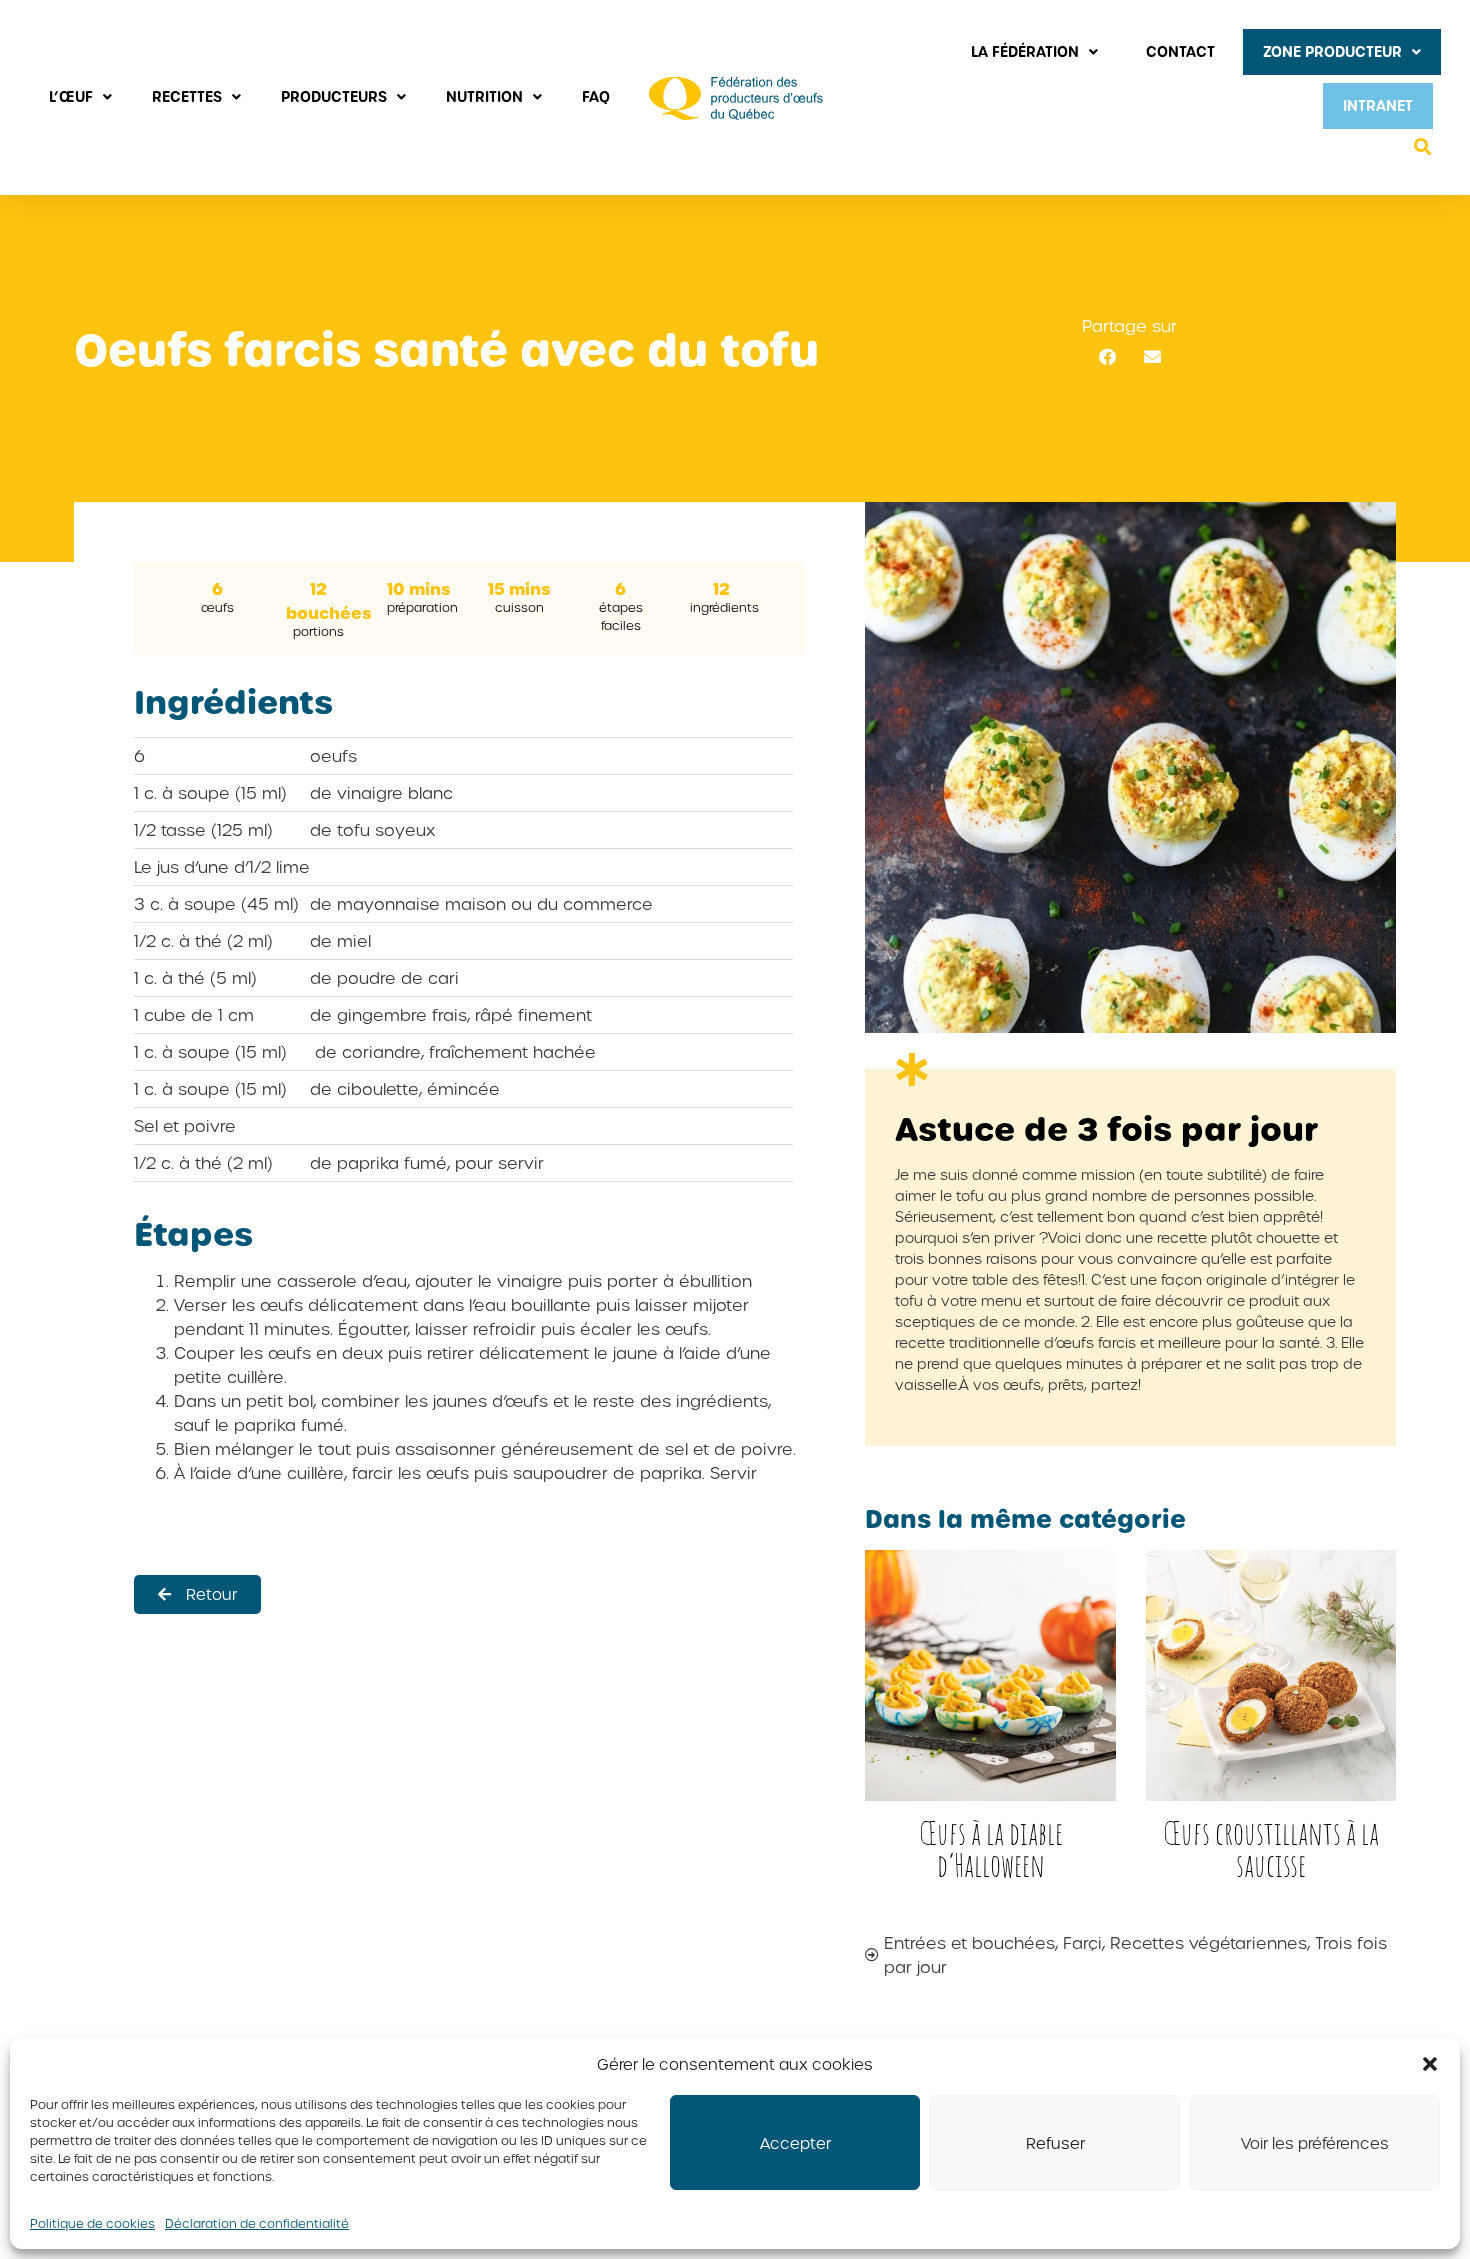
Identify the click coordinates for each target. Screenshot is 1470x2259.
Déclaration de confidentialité (257, 2223)
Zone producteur (1332, 51)
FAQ (596, 96)
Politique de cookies (92, 2223)
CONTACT (1180, 51)
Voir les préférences (1315, 2143)
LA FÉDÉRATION (1025, 51)
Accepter (795, 2143)
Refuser (1055, 2143)
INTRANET (1378, 105)
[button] (1430, 2064)
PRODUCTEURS (334, 96)
